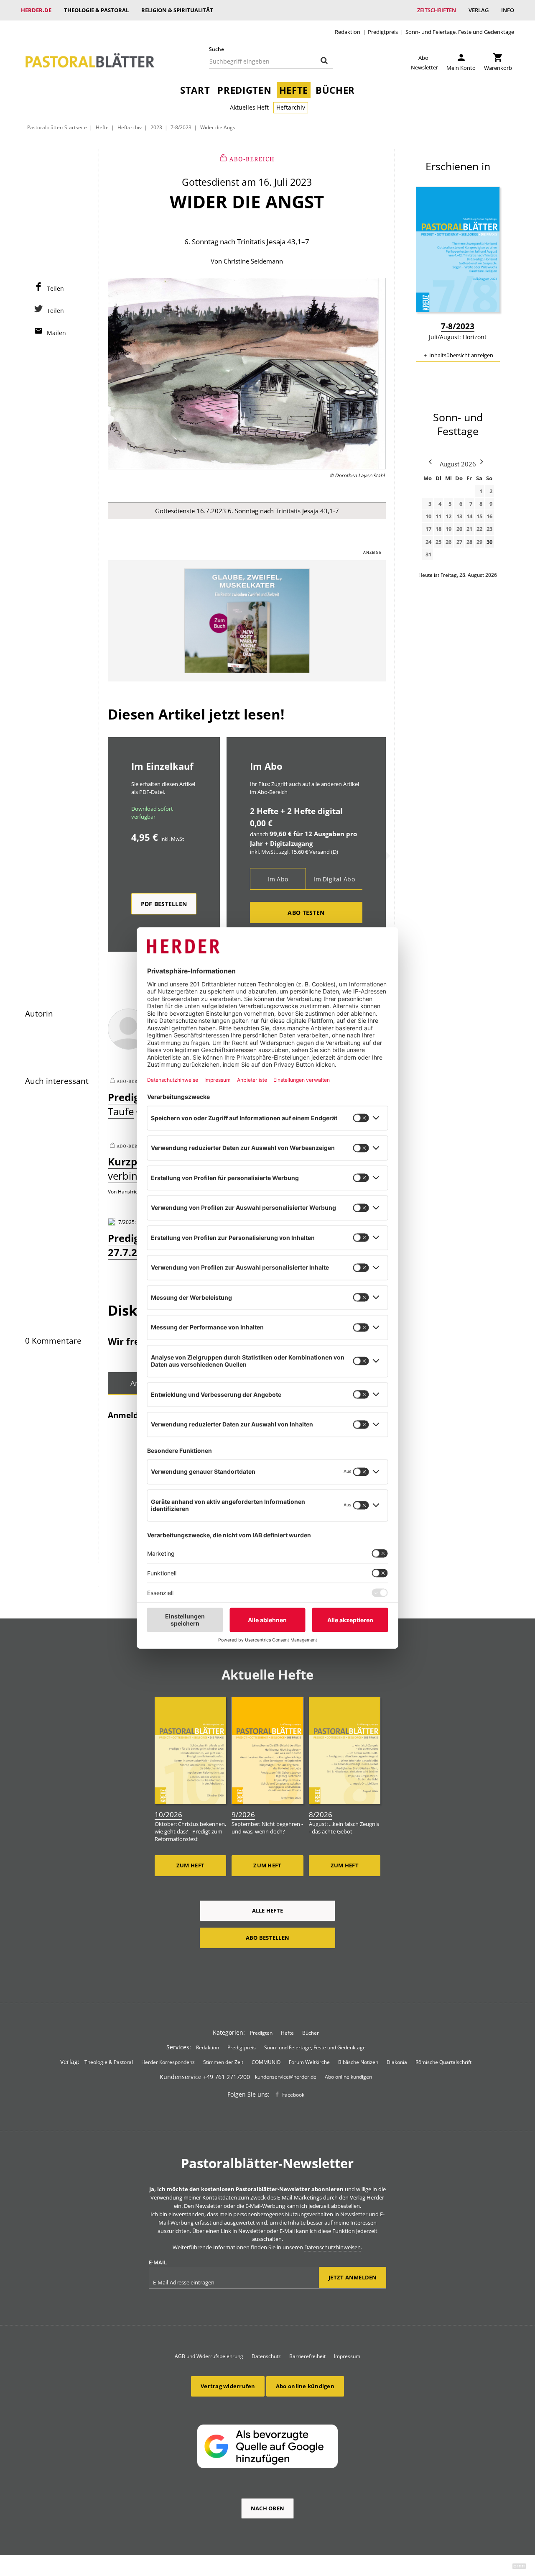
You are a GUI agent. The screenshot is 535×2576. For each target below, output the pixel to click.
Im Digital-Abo (334, 879)
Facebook (293, 2095)
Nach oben (267, 2508)
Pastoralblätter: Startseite (57, 127)
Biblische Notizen (358, 2062)
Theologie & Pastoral (96, 10)
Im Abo (278, 879)
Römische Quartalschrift (443, 2062)
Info (508, 10)
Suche (217, 49)
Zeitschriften (437, 10)
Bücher (335, 90)
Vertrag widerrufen (228, 2386)
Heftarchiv (291, 107)
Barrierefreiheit (307, 2356)
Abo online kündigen (348, 2077)
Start (195, 90)
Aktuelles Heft (249, 107)
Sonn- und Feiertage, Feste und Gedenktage (460, 32)
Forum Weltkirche (309, 2062)
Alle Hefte (268, 1910)
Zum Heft (190, 1865)
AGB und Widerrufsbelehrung (209, 2356)
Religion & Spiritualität (177, 10)
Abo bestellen (267, 1938)
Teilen (55, 288)
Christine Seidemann (253, 261)
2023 (156, 127)
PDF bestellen (164, 904)
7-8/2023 (181, 127)
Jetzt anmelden (353, 2277)
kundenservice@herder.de (286, 2077)
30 (489, 542)
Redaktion (348, 32)
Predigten (244, 90)
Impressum (347, 2356)
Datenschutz (266, 2356)
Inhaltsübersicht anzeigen (461, 355)
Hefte (294, 90)
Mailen (56, 333)
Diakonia (397, 2062)
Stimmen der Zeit (223, 2062)
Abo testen (306, 913)
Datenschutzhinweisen (332, 2247)
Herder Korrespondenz (168, 2062)
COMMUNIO (266, 2062)
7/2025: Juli (131, 1222)
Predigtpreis (383, 32)
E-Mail (158, 2262)
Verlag (479, 10)
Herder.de (36, 10)
